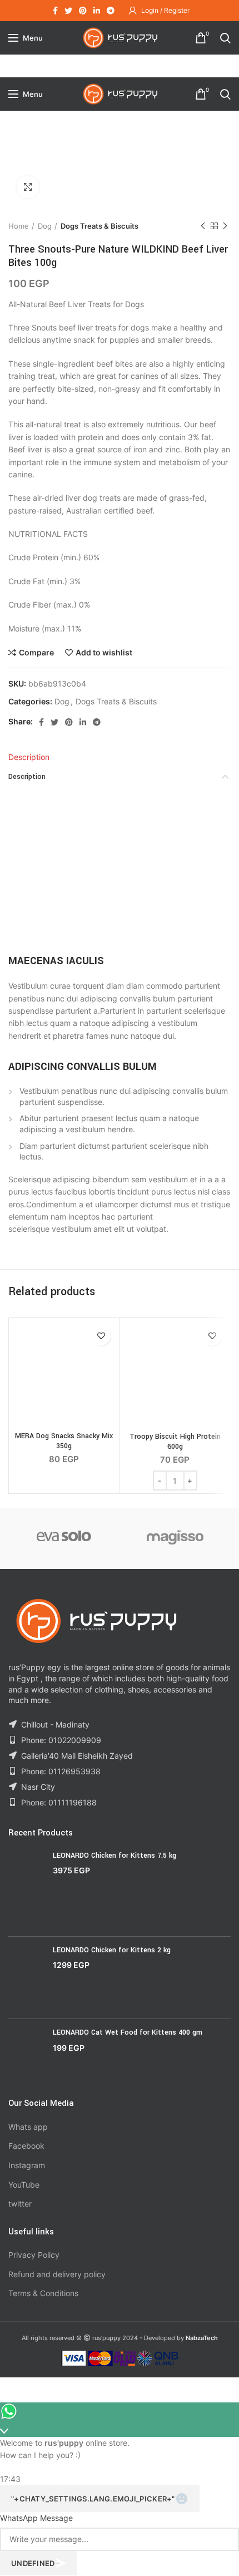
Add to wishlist (104, 653)
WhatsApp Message (36, 2518)
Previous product (203, 226)
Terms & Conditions (43, 2293)
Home (19, 226)
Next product (225, 226)
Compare (36, 653)
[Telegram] (111, 11)
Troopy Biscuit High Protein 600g (175, 1442)
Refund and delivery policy (57, 2274)
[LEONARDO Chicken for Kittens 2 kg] (26, 1978)
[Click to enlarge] (28, 187)
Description (29, 757)
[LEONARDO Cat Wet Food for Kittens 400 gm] (26, 2054)
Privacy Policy (34, 2255)
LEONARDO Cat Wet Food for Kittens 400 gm (128, 2032)
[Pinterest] (83, 11)
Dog (45, 226)
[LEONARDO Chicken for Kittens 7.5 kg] (26, 1889)
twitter (20, 2204)
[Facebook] (55, 11)
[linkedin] (97, 11)
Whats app (28, 2127)
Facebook (26, 2146)
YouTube (24, 2185)
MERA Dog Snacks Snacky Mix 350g (64, 1441)
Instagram (27, 2165)
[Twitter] (68, 11)
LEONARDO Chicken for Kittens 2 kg (112, 1950)
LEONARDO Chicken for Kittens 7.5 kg (114, 1855)
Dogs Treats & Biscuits (99, 226)
